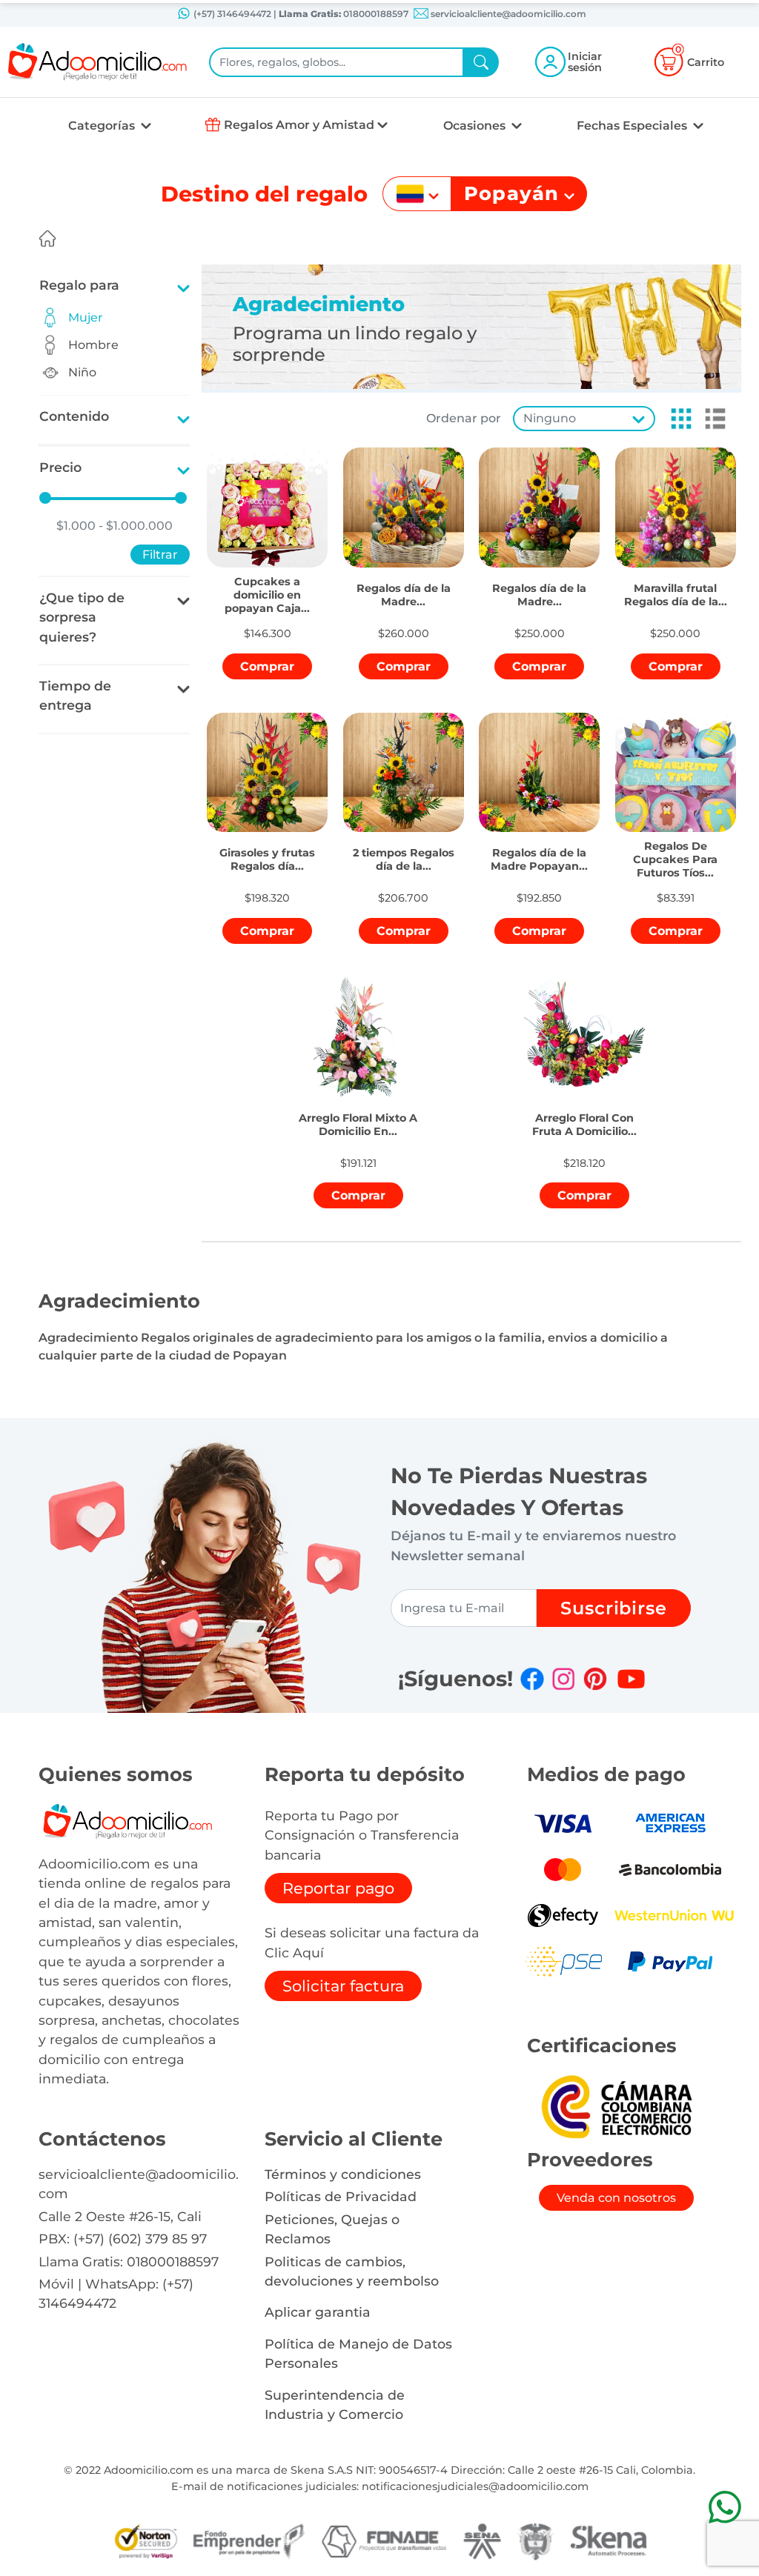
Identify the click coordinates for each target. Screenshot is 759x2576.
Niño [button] (82, 372)
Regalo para (79, 285)
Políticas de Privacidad (341, 2196)
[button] (677, 419)
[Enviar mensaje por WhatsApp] (725, 2507)
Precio (60, 467)
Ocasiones (476, 126)
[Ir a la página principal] (47, 239)
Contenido (74, 416)
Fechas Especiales (633, 126)
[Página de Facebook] (532, 1679)
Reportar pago (338, 1888)
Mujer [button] (86, 317)
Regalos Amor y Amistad (299, 125)
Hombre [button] (93, 345)
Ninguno (550, 418)
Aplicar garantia (318, 2312)
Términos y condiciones (343, 2174)
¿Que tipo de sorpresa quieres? (82, 617)
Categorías (103, 126)
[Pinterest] (595, 1679)
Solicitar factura (343, 1986)
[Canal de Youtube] (631, 1679)
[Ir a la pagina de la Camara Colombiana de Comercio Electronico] (616, 2106)
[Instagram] (563, 1679)
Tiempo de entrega (75, 695)
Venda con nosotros (616, 2198)
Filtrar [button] (160, 555)
